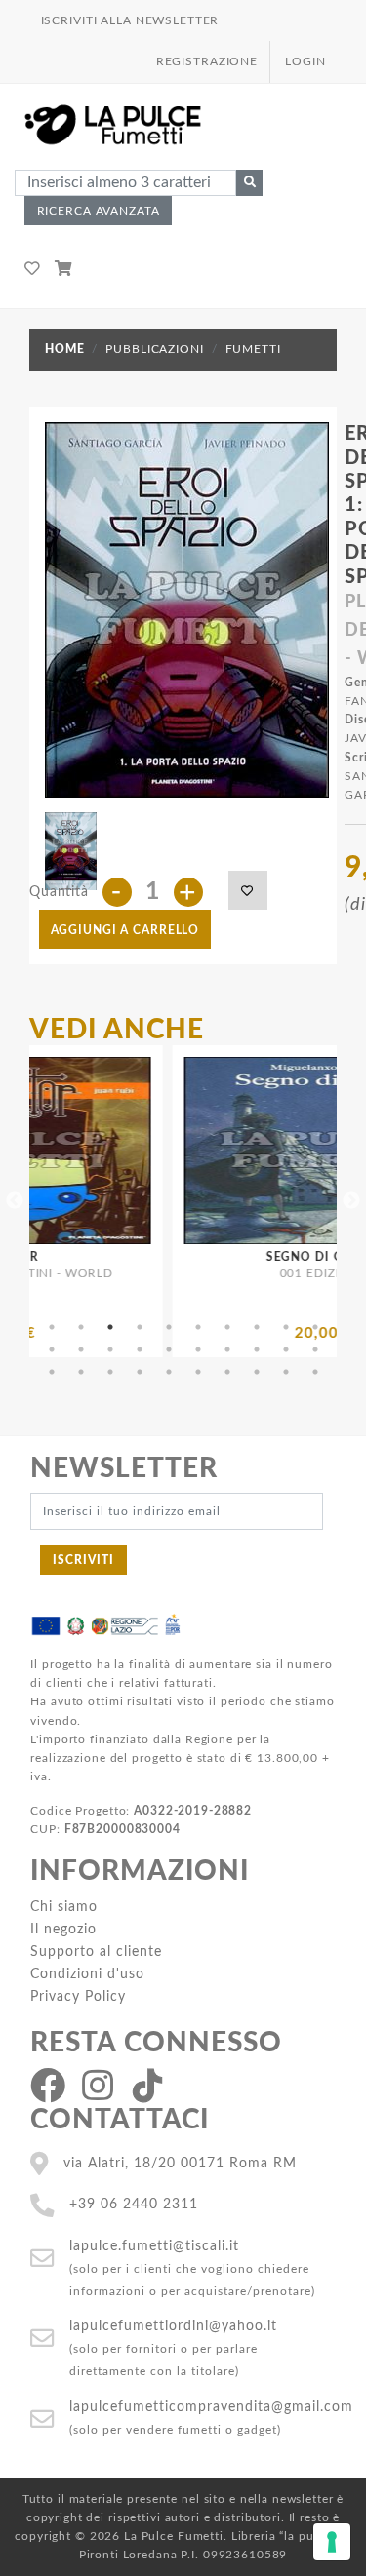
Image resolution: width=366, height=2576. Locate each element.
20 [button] (315, 1349)
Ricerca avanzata (99, 211)
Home (64, 349)
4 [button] (140, 1327)
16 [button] (198, 1349)
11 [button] (52, 1349)
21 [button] (52, 1372)
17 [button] (227, 1349)
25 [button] (169, 1372)
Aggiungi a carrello (125, 930)
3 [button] (110, 1327)
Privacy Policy (78, 1996)
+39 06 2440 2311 (134, 2204)
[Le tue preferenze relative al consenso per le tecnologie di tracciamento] (332, 2542)
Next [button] (351, 1201)
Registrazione (207, 61)
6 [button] (198, 1327)
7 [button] (227, 1327)
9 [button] (286, 1327)
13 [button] (110, 1349)
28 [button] (257, 1372)
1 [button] (52, 1327)
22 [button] (81, 1372)
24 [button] (140, 1372)
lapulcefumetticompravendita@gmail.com (211, 2407)
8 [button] (257, 1327)
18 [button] (257, 1349)
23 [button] (110, 1372)
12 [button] (81, 1349)
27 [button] (227, 1372)
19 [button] (286, 1349)
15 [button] (169, 1349)
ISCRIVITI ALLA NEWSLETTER (130, 20)
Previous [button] (15, 1201)
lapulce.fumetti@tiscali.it (154, 2246)
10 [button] (315, 1327)
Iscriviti (83, 1560)
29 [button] (286, 1372)
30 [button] (315, 1372)
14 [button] (140, 1349)
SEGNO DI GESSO (271, 1257)
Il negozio (63, 1929)
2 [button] (81, 1327)
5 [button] (169, 1327)
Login (305, 61)
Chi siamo (64, 1907)
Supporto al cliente (96, 1952)
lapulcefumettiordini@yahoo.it (173, 2326)
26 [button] (198, 1372)
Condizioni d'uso (87, 1974)
